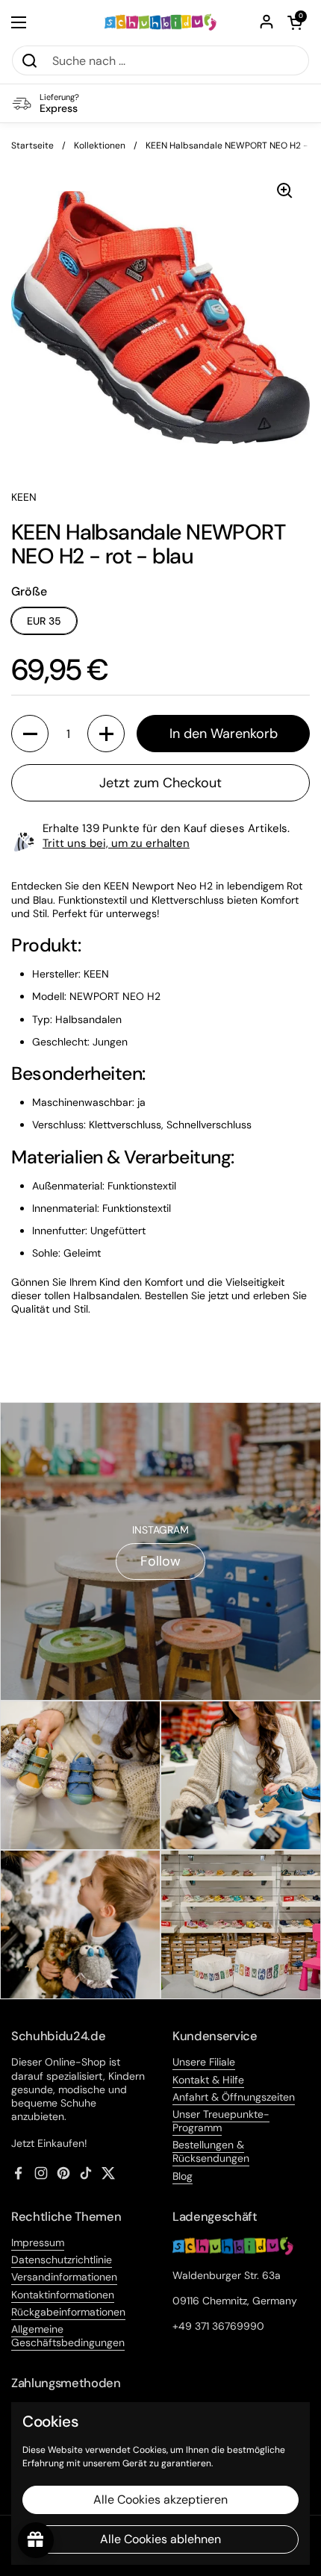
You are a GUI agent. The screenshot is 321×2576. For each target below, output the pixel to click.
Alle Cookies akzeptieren (160, 2500)
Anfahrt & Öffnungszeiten (234, 2097)
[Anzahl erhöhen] (106, 734)
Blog (183, 2176)
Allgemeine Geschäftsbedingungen (68, 2336)
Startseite (32, 146)
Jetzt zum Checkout (160, 783)
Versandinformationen (64, 2277)
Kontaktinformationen (63, 2295)
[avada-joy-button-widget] (36, 2540)
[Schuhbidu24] (161, 22)
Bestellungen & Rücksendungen (211, 2151)
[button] (295, 22)
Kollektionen (100, 146)
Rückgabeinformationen (68, 2312)
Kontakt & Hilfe (208, 2080)
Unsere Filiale (204, 2062)
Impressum (38, 2242)
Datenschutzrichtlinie (62, 2260)
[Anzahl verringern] (30, 734)
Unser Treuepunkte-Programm (221, 2121)
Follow (160, 1561)
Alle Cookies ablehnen (160, 2539)
